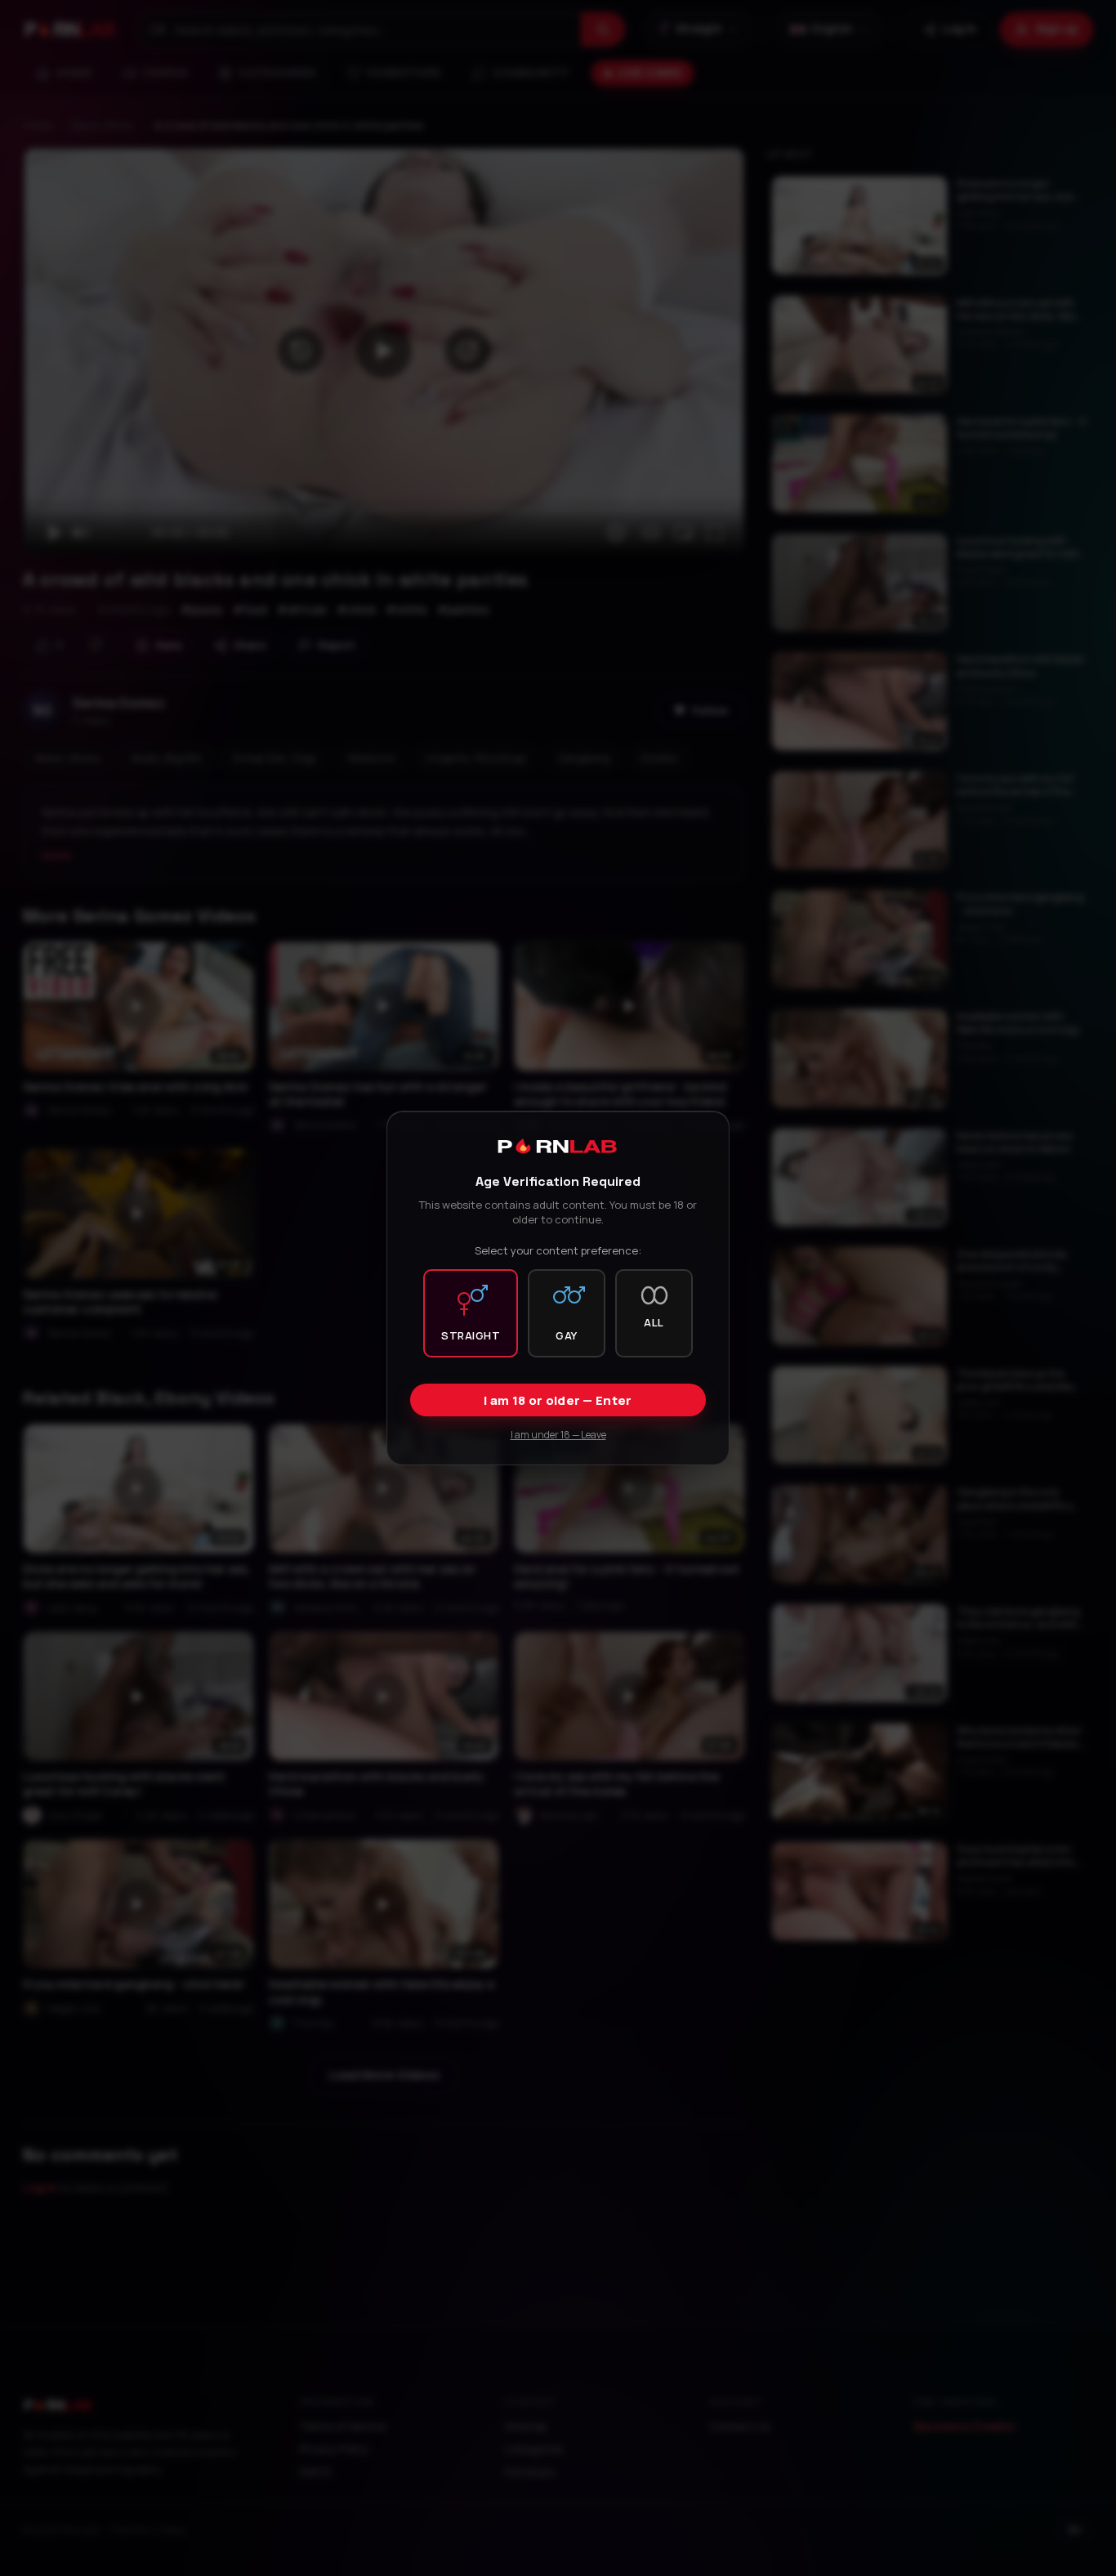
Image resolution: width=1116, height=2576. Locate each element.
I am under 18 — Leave (558, 1435)
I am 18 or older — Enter (558, 1400)
